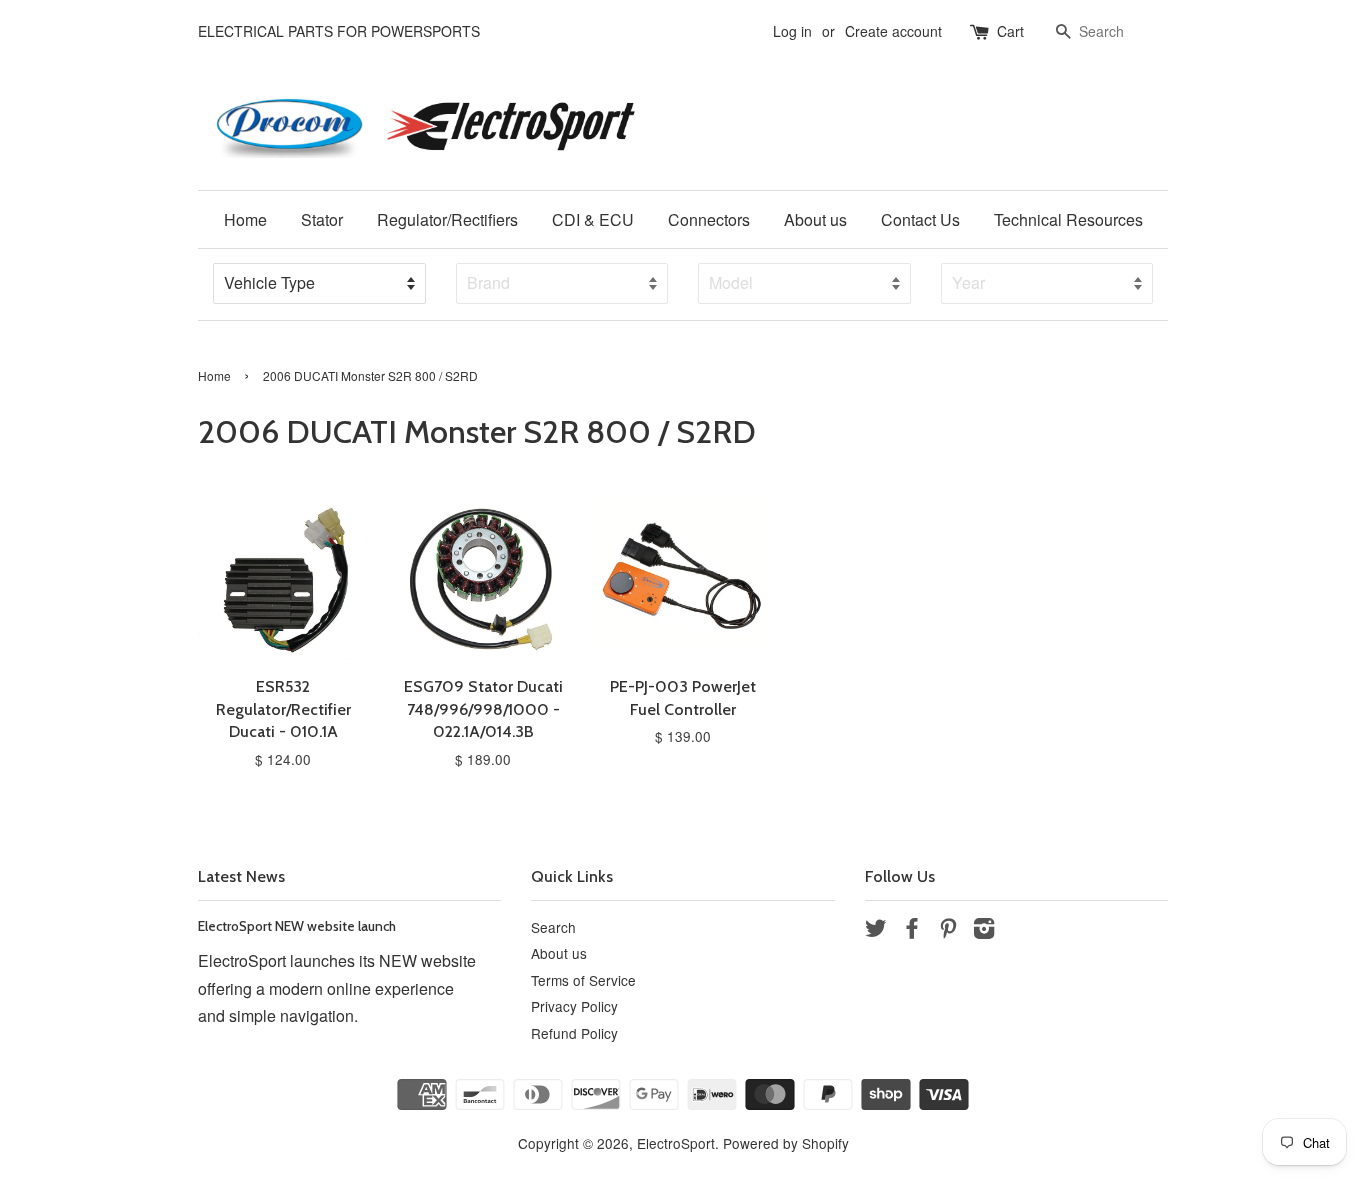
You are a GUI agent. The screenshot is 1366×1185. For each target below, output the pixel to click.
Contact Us (920, 219)
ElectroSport (676, 1143)
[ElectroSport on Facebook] (912, 931)
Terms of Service (583, 980)
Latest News (241, 876)
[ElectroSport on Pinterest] (948, 931)
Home (245, 219)
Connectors (709, 219)
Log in (792, 31)
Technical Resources (1068, 219)
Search (553, 927)
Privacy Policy (574, 1006)
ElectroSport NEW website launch (297, 926)
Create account (893, 31)
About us (815, 219)
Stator (322, 219)
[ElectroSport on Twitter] (876, 931)
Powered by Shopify (786, 1143)
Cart (1010, 31)
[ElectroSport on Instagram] (984, 931)
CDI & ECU (593, 219)
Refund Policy (574, 1033)
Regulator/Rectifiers (447, 219)
